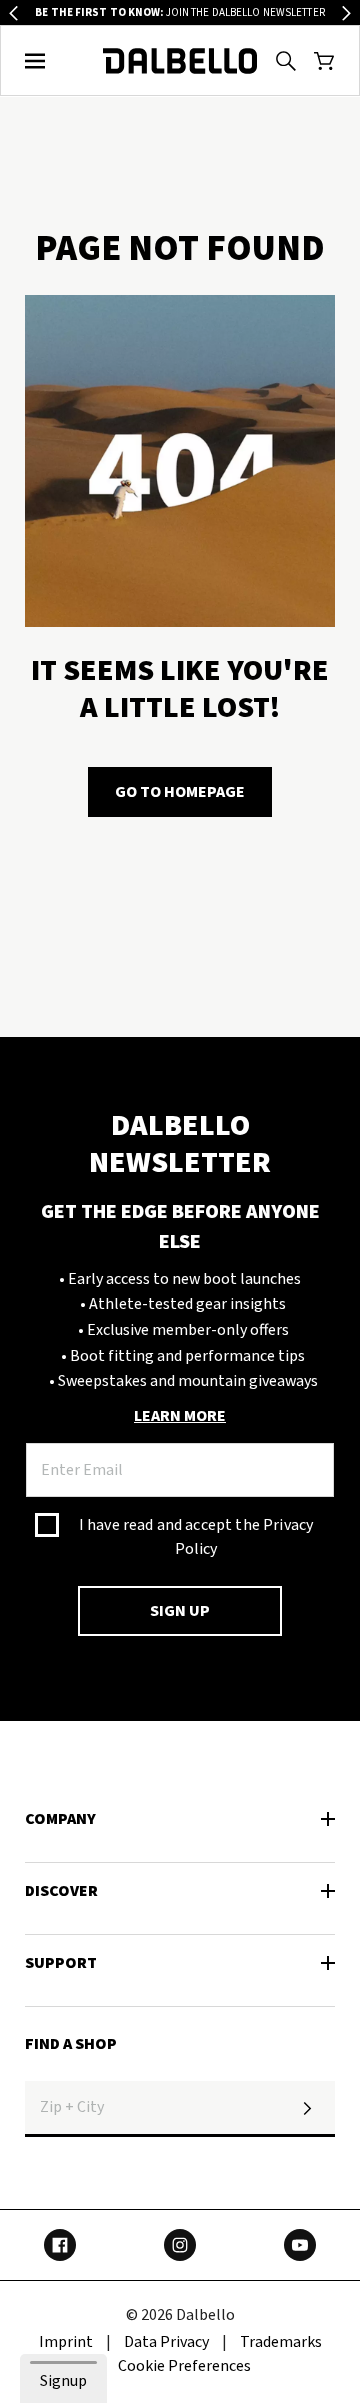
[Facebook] (60, 2245)
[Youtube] (300, 2245)
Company (60, 1819)
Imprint (66, 2342)
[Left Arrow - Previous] (13, 13)
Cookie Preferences (184, 2366)
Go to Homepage (180, 792)
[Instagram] (180, 2245)
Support (61, 1963)
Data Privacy (166, 2342)
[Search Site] (286, 61)
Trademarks (281, 2342)
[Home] (180, 61)
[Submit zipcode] (307, 2109)
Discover (61, 1891)
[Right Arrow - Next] (346, 13)
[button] (35, 61)
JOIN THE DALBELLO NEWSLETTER (180, 12)
